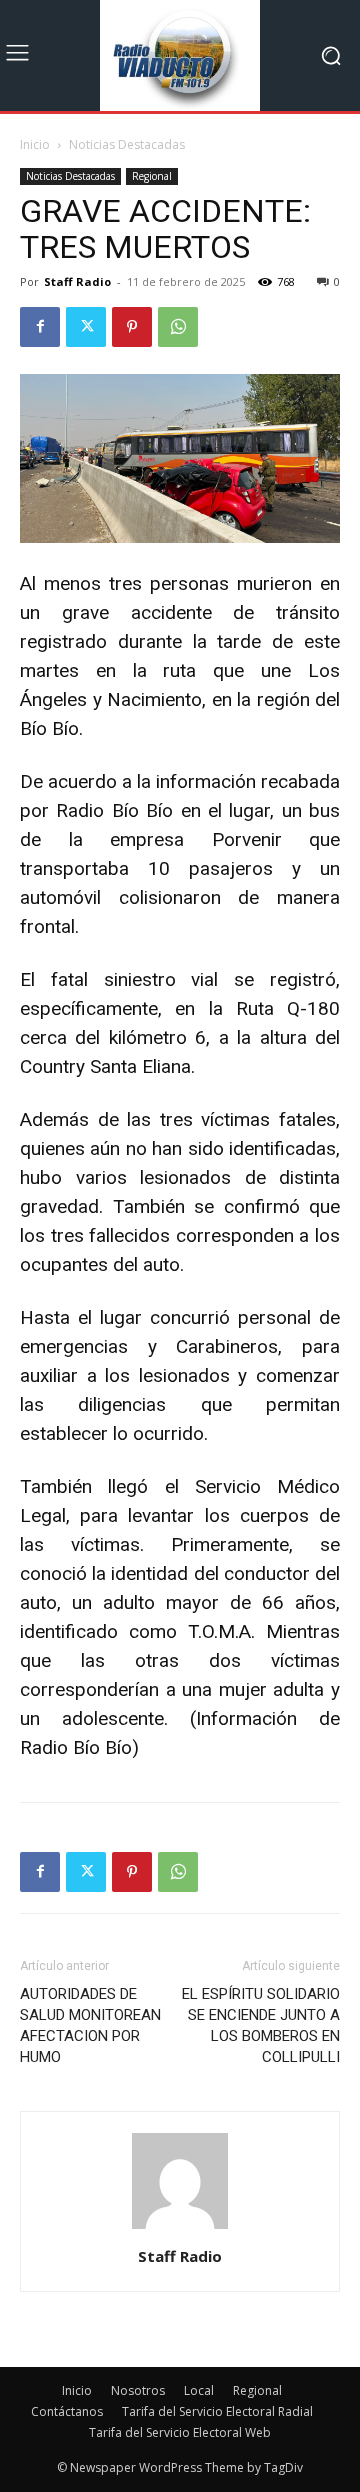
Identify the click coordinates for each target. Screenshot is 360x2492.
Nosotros (138, 2390)
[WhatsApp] (178, 327)
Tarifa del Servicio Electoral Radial (217, 2411)
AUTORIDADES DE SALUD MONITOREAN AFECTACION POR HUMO (90, 2025)
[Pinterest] (132, 327)
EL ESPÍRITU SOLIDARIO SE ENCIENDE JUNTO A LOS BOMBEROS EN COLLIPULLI (261, 2025)
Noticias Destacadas (127, 144)
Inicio (35, 144)
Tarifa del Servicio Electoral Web (180, 2432)
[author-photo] (180, 2228)
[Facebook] (40, 327)
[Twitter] (86, 327)
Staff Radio (77, 281)
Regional (152, 176)
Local (199, 2390)
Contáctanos (67, 2411)
